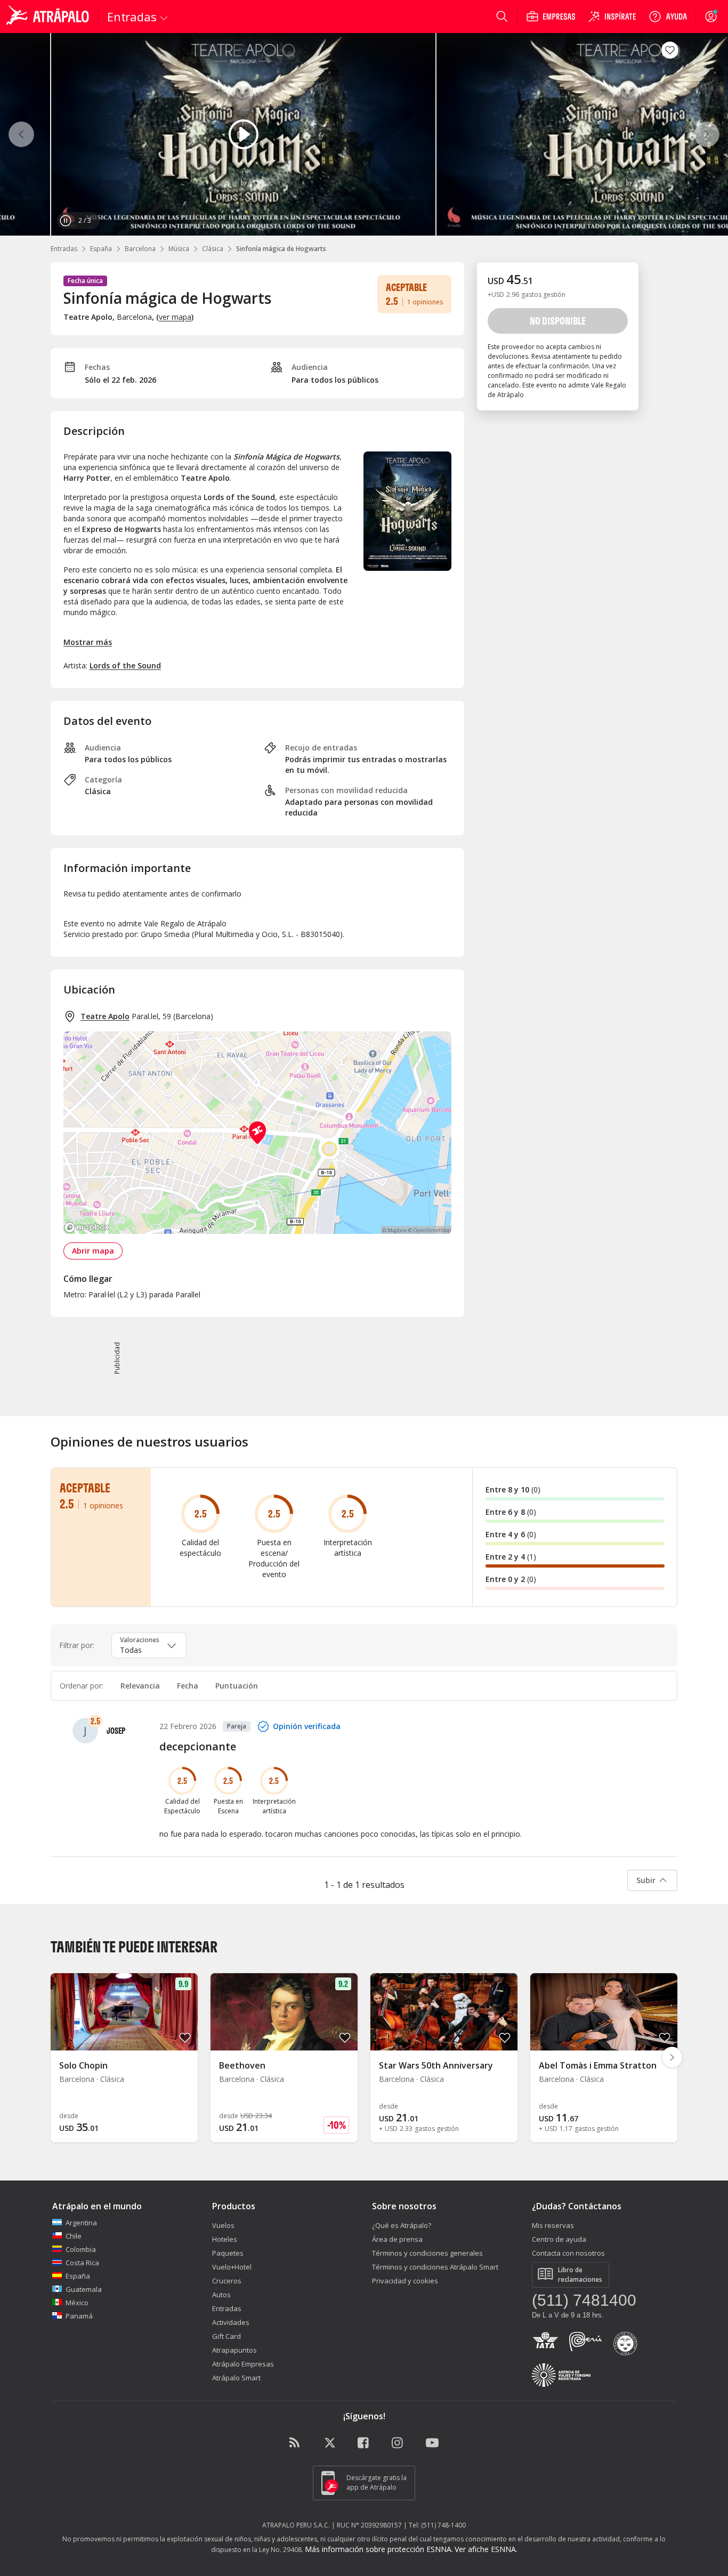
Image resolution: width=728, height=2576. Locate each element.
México (77, 2303)
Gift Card (227, 2336)
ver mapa (175, 317)
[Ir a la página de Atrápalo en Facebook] (364, 2443)
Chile (74, 2236)
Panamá (79, 2316)
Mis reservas (553, 2225)
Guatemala (84, 2289)
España (101, 249)
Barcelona (140, 249)
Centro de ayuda (559, 2239)
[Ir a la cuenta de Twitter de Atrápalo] (330, 2443)
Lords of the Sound (125, 665)
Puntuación (237, 1686)
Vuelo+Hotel (232, 2267)
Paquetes (228, 2253)
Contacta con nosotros (568, 2253)
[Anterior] (21, 134)
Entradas (64, 249)
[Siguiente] (707, 134)
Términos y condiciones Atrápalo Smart (435, 2267)
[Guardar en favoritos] (670, 50)
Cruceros (227, 2281)
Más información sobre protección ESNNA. (379, 2549)
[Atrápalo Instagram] (398, 2443)
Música (179, 249)
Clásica (213, 249)
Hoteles (225, 2239)
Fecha (188, 1686)
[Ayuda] (668, 17)
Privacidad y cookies (405, 2281)
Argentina (81, 2223)
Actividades (231, 2322)
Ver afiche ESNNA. (486, 2549)
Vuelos (223, 2225)
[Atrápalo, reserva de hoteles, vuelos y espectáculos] (49, 17)
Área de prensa (397, 2239)
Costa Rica (82, 2263)
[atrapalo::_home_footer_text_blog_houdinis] (296, 2443)
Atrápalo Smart (236, 2378)
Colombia (81, 2249)
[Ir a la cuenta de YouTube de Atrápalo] (432, 2443)
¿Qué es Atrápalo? (402, 2225)
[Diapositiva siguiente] (672, 2057)
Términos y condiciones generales (427, 2253)
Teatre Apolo (105, 1016)
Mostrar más (88, 642)
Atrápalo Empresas (243, 2364)
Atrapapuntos (234, 2350)
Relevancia (140, 1686)
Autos (221, 2295)
